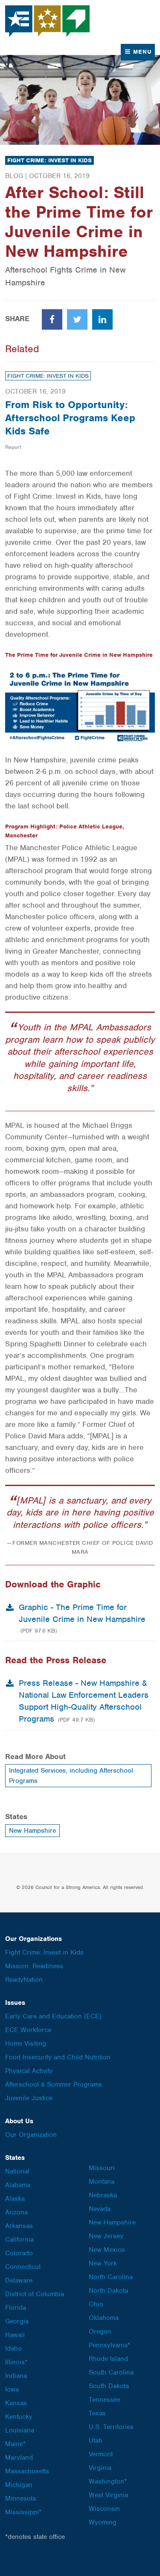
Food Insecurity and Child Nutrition (58, 2057)
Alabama (18, 2185)
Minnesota (20, 2498)
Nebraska (103, 2195)
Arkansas (19, 2226)
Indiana (16, 2376)
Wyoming (103, 2522)
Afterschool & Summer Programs (54, 2084)
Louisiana (20, 2430)
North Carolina (111, 2277)
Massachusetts (27, 2471)
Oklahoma (104, 2318)
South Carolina (111, 2372)
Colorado (19, 2253)
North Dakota (108, 2291)
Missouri (102, 2168)
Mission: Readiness (34, 1966)
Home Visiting (26, 2044)
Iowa (12, 2389)
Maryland (19, 2458)
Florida (16, 2308)
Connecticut (23, 2267)
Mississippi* (23, 2512)
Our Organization (31, 2135)
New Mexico (107, 2250)
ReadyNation (24, 1980)
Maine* (15, 2444)
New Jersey (106, 2236)
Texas (97, 2413)
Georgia (17, 2321)
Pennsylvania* (109, 2345)
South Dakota (109, 2386)
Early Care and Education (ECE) (53, 2016)
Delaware (19, 2280)
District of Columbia (35, 2294)
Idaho (13, 2349)
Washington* (108, 2481)
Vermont (101, 2454)
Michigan (19, 2485)
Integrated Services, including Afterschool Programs (71, 1776)
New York (103, 2263)
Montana (102, 2182)
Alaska (15, 2199)
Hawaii (15, 2335)
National (17, 2171)
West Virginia (108, 2495)
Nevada (100, 2209)
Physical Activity (29, 2071)
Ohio (96, 2304)
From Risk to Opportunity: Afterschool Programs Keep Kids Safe (70, 418)
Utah (96, 2441)
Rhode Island (108, 2359)
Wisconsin (104, 2509)
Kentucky (19, 2417)
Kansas (16, 2403)
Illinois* (16, 2362)
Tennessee (105, 2400)
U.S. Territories (111, 2427)
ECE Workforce (28, 2030)
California (19, 2240)
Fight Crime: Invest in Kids (49, 160)
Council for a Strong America (48, 21)
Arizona (16, 2212)
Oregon (100, 2332)
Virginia (100, 2468)
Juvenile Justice (29, 2098)
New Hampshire (32, 1831)
